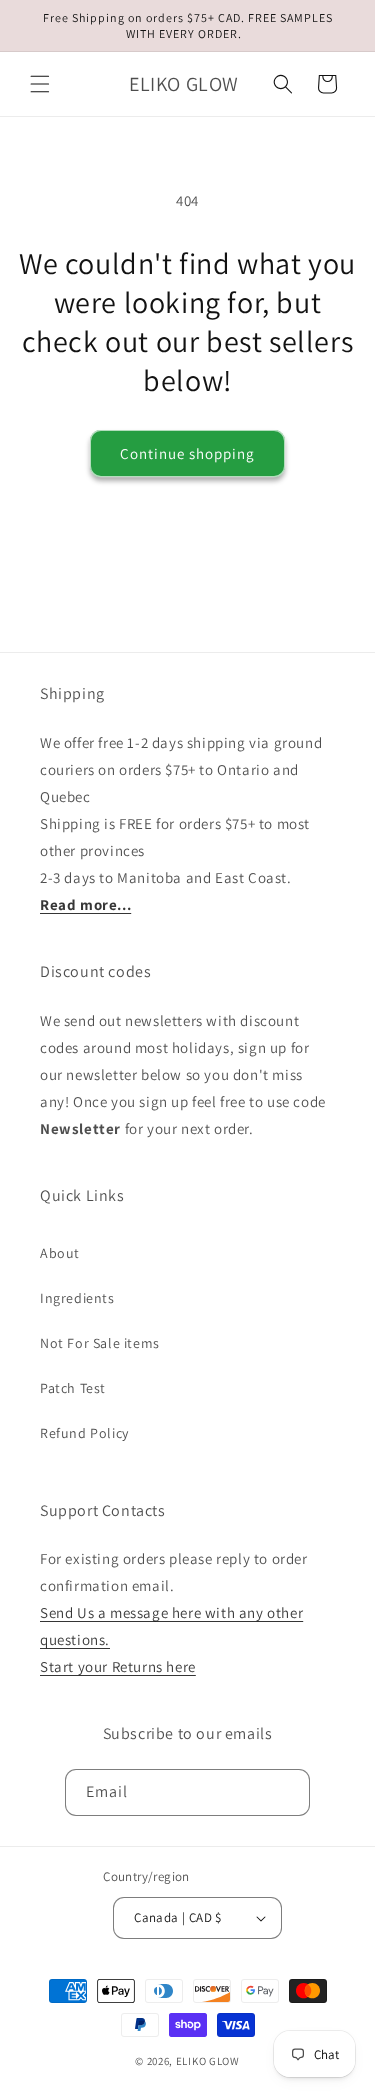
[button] (40, 84)
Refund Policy (84, 1433)
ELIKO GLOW (208, 2061)
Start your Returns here (118, 1666)
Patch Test (73, 1388)
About (60, 1253)
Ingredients (77, 1298)
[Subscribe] (287, 1792)
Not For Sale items (100, 1343)
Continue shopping (187, 453)
